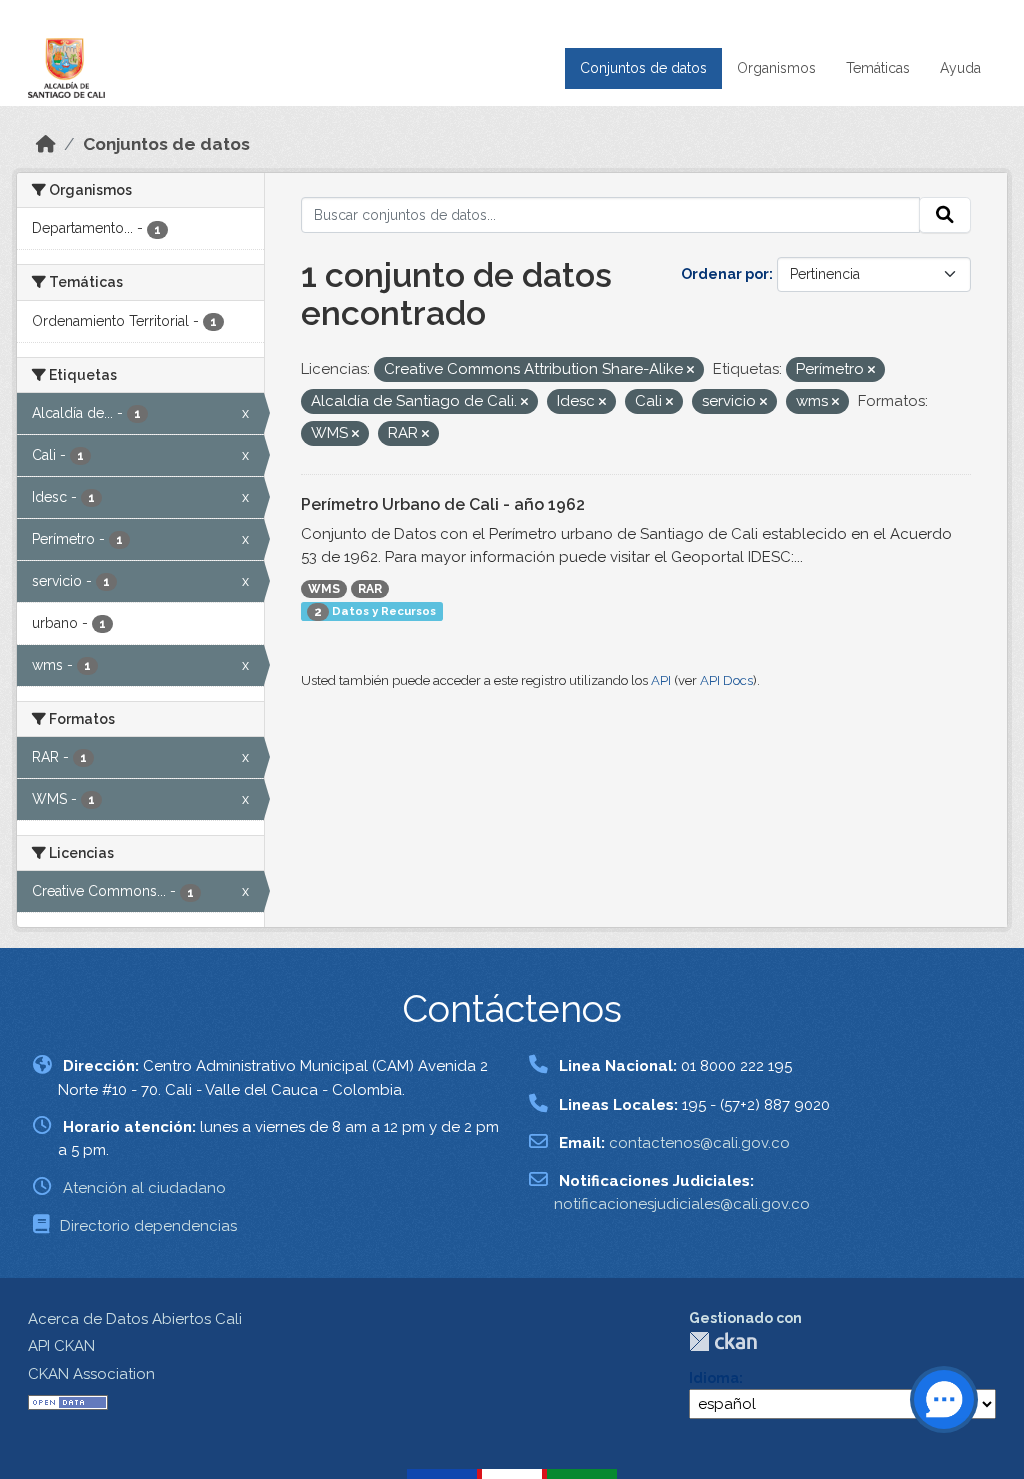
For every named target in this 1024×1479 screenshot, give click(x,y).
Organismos (776, 68)
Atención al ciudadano (144, 1188)
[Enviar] (945, 215)
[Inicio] (46, 144)
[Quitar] (690, 370)
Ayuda (960, 68)
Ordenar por (725, 274)
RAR (370, 589)
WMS (324, 589)
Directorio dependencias (148, 1226)
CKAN (723, 1341)
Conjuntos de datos (643, 68)
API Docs (726, 680)
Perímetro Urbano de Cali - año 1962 (443, 504)
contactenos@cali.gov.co (699, 1143)
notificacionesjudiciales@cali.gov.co (682, 1204)
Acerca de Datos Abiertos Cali (135, 1319)
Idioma (714, 1378)
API (661, 680)
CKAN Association (91, 1374)
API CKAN (61, 1346)
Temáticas (878, 68)
